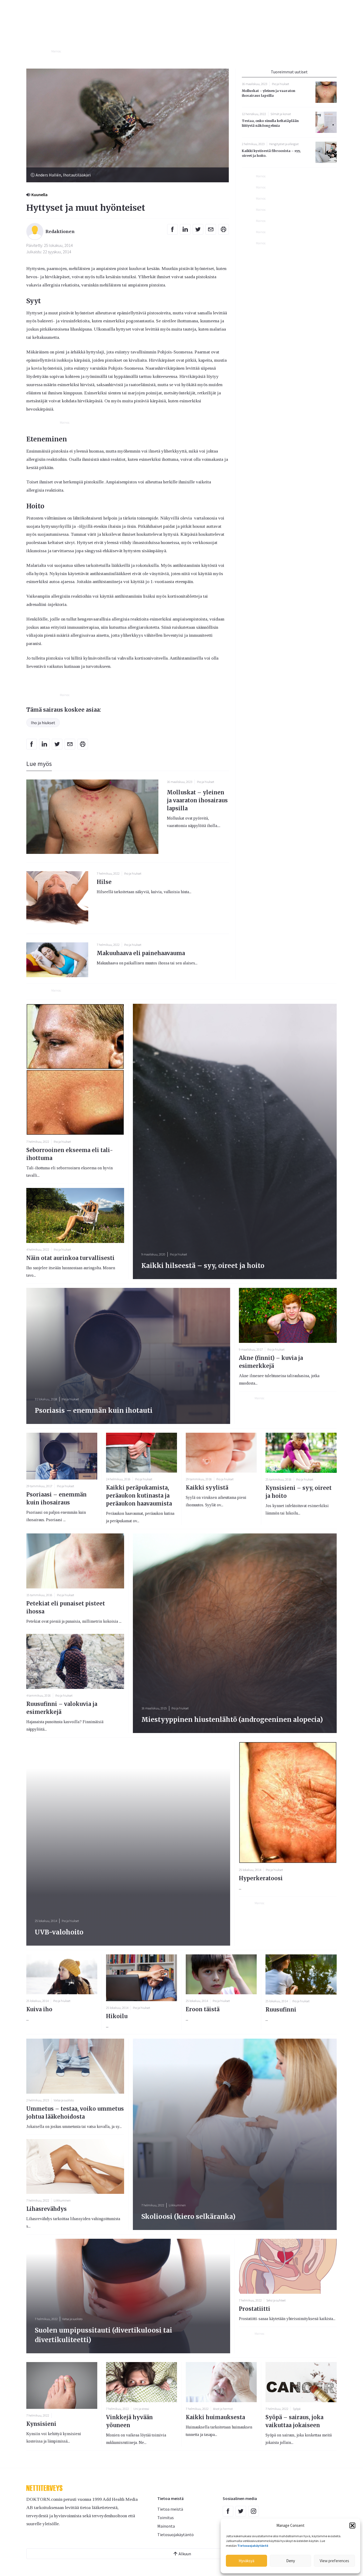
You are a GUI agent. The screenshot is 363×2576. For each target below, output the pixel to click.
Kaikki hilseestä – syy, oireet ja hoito (203, 1266)
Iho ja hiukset (43, 723)
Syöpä (297, 2409)
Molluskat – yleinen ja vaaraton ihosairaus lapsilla (197, 800)
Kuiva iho (39, 2009)
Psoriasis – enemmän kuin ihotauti (94, 1411)
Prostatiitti (255, 2309)
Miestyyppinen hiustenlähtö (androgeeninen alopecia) (232, 1720)
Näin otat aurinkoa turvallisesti (70, 1258)
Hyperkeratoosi (261, 1878)
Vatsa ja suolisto (64, 2100)
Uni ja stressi (141, 2409)
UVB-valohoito (59, 1932)
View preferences (334, 2561)
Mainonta (166, 2526)
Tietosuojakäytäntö (176, 2535)
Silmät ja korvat (281, 114)
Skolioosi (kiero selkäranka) (188, 2217)
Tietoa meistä (170, 2509)
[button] (352, 2526)
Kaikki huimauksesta (215, 2417)
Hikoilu (117, 2016)
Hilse (104, 882)
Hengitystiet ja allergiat (284, 144)
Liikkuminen (62, 2200)
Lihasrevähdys (47, 2209)
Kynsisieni (41, 2424)
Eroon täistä (203, 2009)
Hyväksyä (246, 2561)
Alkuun (185, 2554)
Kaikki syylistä (207, 1488)
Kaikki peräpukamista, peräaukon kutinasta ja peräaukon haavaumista (139, 1496)
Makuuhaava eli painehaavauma (141, 953)
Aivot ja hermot (223, 2409)
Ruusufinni (281, 2010)
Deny (291, 2561)
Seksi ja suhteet (276, 2300)
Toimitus (166, 2518)
